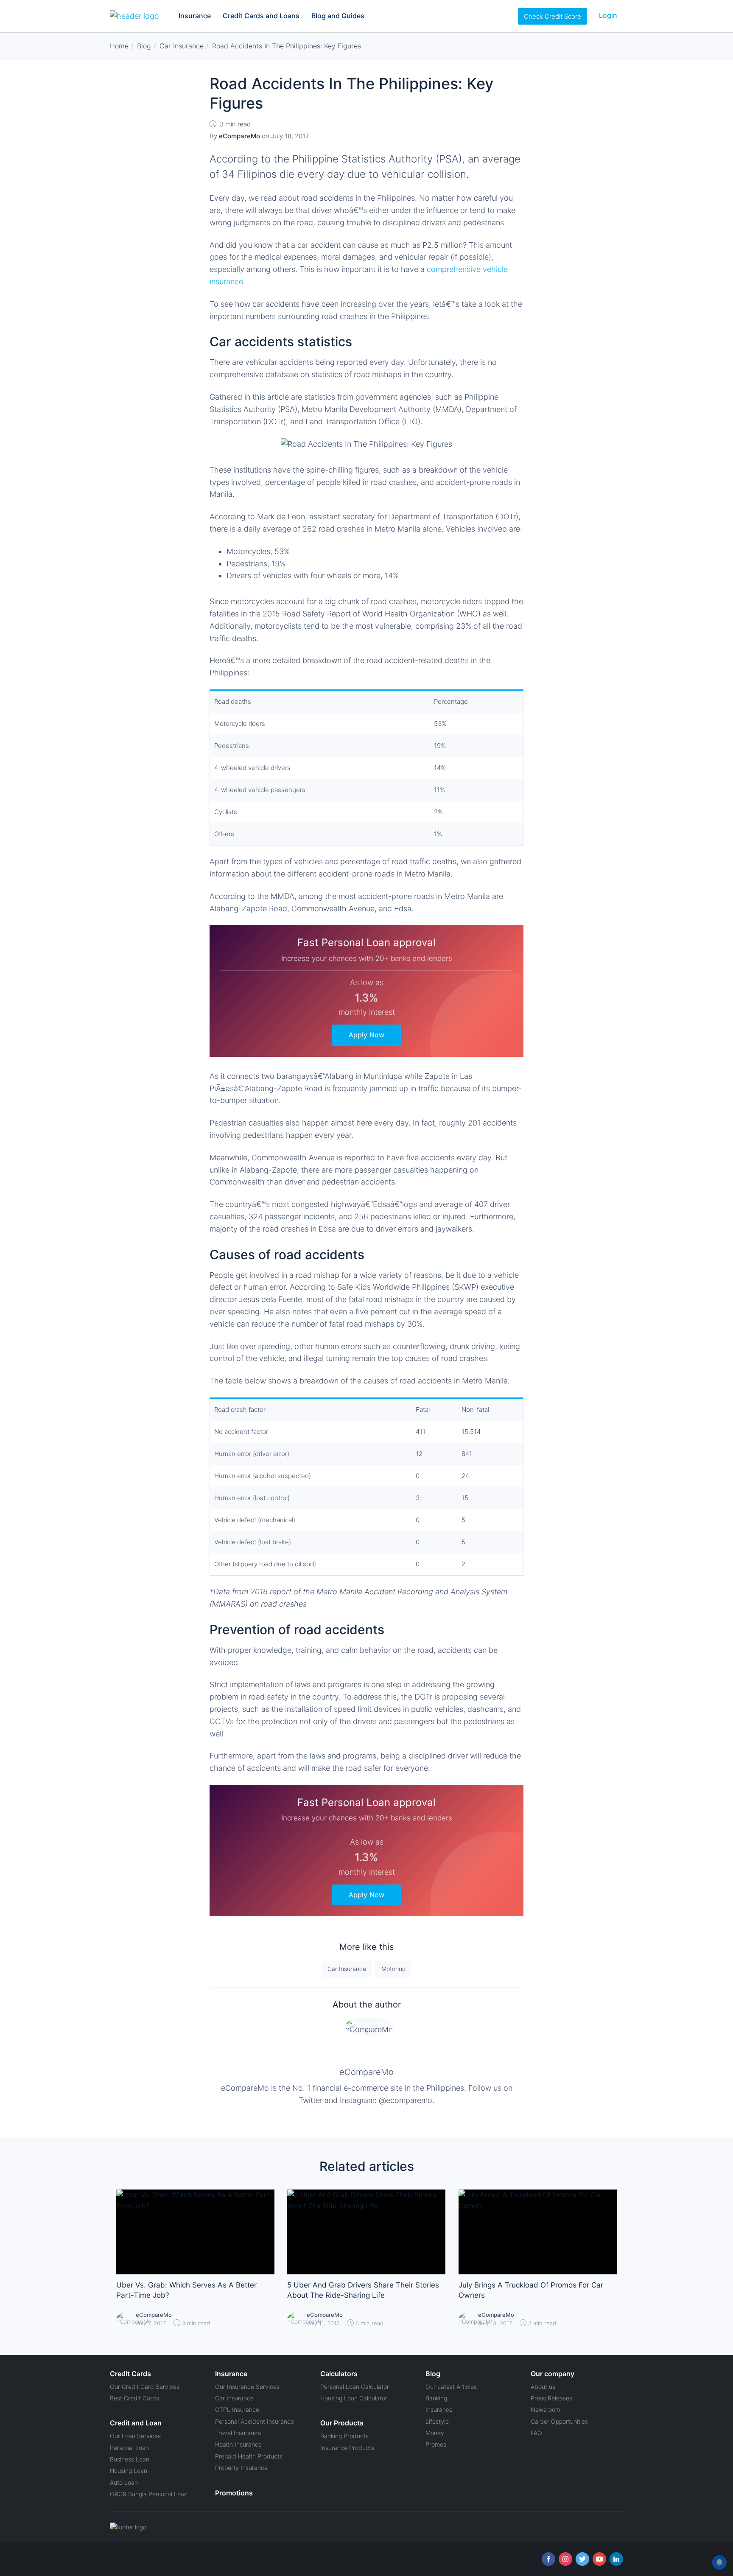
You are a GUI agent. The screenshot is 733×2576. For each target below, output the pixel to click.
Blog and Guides (338, 16)
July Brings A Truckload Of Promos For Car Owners (531, 2290)
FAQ (536, 2433)
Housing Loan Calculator (354, 2398)
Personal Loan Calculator (355, 2387)
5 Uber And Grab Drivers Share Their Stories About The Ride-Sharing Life (363, 2290)
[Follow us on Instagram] (565, 2559)
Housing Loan (129, 2471)
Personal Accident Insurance (255, 2421)
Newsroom (546, 2409)
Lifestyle (437, 2421)
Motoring (393, 1969)
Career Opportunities (559, 2421)
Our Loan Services (135, 2436)
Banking (436, 2398)
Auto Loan (124, 2482)
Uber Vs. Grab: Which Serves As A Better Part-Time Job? (186, 2290)
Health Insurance (238, 2444)
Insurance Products (347, 2448)
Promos (436, 2444)
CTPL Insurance (237, 2409)
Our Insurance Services (247, 2387)
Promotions (234, 2493)
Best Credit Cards (134, 2398)
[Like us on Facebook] (548, 2559)
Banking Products (344, 2436)
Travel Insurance (238, 2433)
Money (435, 2433)
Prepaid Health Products (249, 2456)
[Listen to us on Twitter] (582, 2559)
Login (608, 15)
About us (543, 2387)
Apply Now (366, 1035)
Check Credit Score (553, 16)
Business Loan (130, 2459)
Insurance (195, 16)
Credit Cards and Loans (261, 16)
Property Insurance (241, 2468)
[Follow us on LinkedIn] (616, 2559)
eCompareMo (366, 2072)
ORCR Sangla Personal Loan (149, 2494)
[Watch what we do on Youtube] (599, 2559)
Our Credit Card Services (145, 2387)
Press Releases (551, 2398)
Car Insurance (347, 1969)
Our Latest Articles (451, 2387)
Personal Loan (129, 2448)
